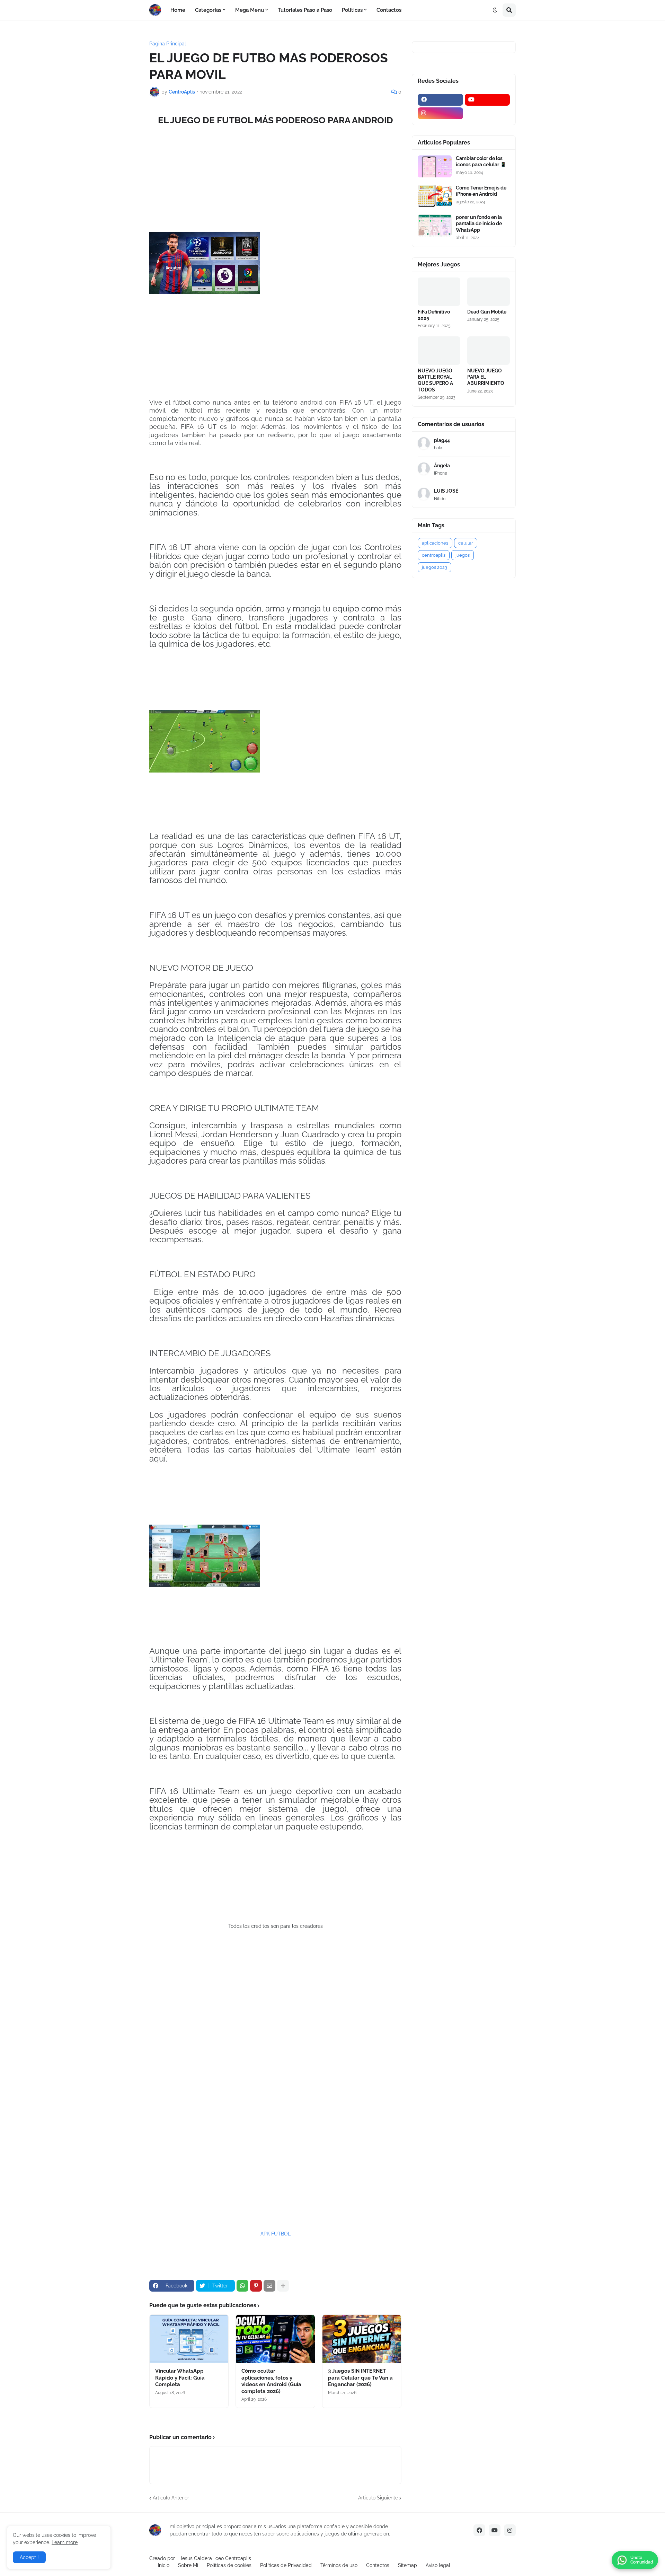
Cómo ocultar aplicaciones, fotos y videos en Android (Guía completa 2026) (271, 2381)
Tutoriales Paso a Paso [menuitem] (305, 10)
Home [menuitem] (178, 10)
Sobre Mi (188, 2565)
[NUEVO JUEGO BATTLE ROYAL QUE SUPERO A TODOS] (439, 351)
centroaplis (434, 555)
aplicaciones (435, 543)
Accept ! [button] (29, 2557)
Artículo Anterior (171, 2498)
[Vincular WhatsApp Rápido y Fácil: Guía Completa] (189, 2339)
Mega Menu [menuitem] (250, 10)
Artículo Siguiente (378, 2498)
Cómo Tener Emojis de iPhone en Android (481, 191)
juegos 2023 (435, 567)
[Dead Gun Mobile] (489, 292)
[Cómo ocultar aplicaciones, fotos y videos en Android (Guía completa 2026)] (275, 2339)
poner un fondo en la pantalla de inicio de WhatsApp (479, 223)
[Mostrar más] (283, 2286)
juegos (463, 555)
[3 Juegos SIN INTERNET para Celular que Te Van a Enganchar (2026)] (362, 2339)
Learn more (65, 2542)
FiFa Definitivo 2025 (434, 315)
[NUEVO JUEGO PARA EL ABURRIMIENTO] (489, 351)
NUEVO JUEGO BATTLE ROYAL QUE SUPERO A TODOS (435, 380)
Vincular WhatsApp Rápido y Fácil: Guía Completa (180, 2378)
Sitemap (407, 2565)
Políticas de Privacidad (286, 2565)
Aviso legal (438, 2565)
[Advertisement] (275, 2080)
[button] (495, 10)
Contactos (378, 2565)
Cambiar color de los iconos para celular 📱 (481, 161)
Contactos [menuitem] (389, 10)
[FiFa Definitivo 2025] (439, 292)
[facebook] (440, 100)
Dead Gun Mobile (487, 312)
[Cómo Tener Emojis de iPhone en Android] (435, 196)
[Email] (269, 2286)
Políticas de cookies (229, 2565)
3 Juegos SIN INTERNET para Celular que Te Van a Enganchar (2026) (360, 2378)
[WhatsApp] (242, 2286)
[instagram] (440, 113)
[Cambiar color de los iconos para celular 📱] (435, 166)
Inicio (164, 2565)
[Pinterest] (256, 2286)
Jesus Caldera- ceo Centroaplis (215, 2558)
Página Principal (168, 44)
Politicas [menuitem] (352, 10)
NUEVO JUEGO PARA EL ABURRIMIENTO (486, 377)
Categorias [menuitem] (208, 10)
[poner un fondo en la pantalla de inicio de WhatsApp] (435, 225)
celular (466, 543)
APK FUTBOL (276, 2234)
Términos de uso (339, 2565)
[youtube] (487, 100)
